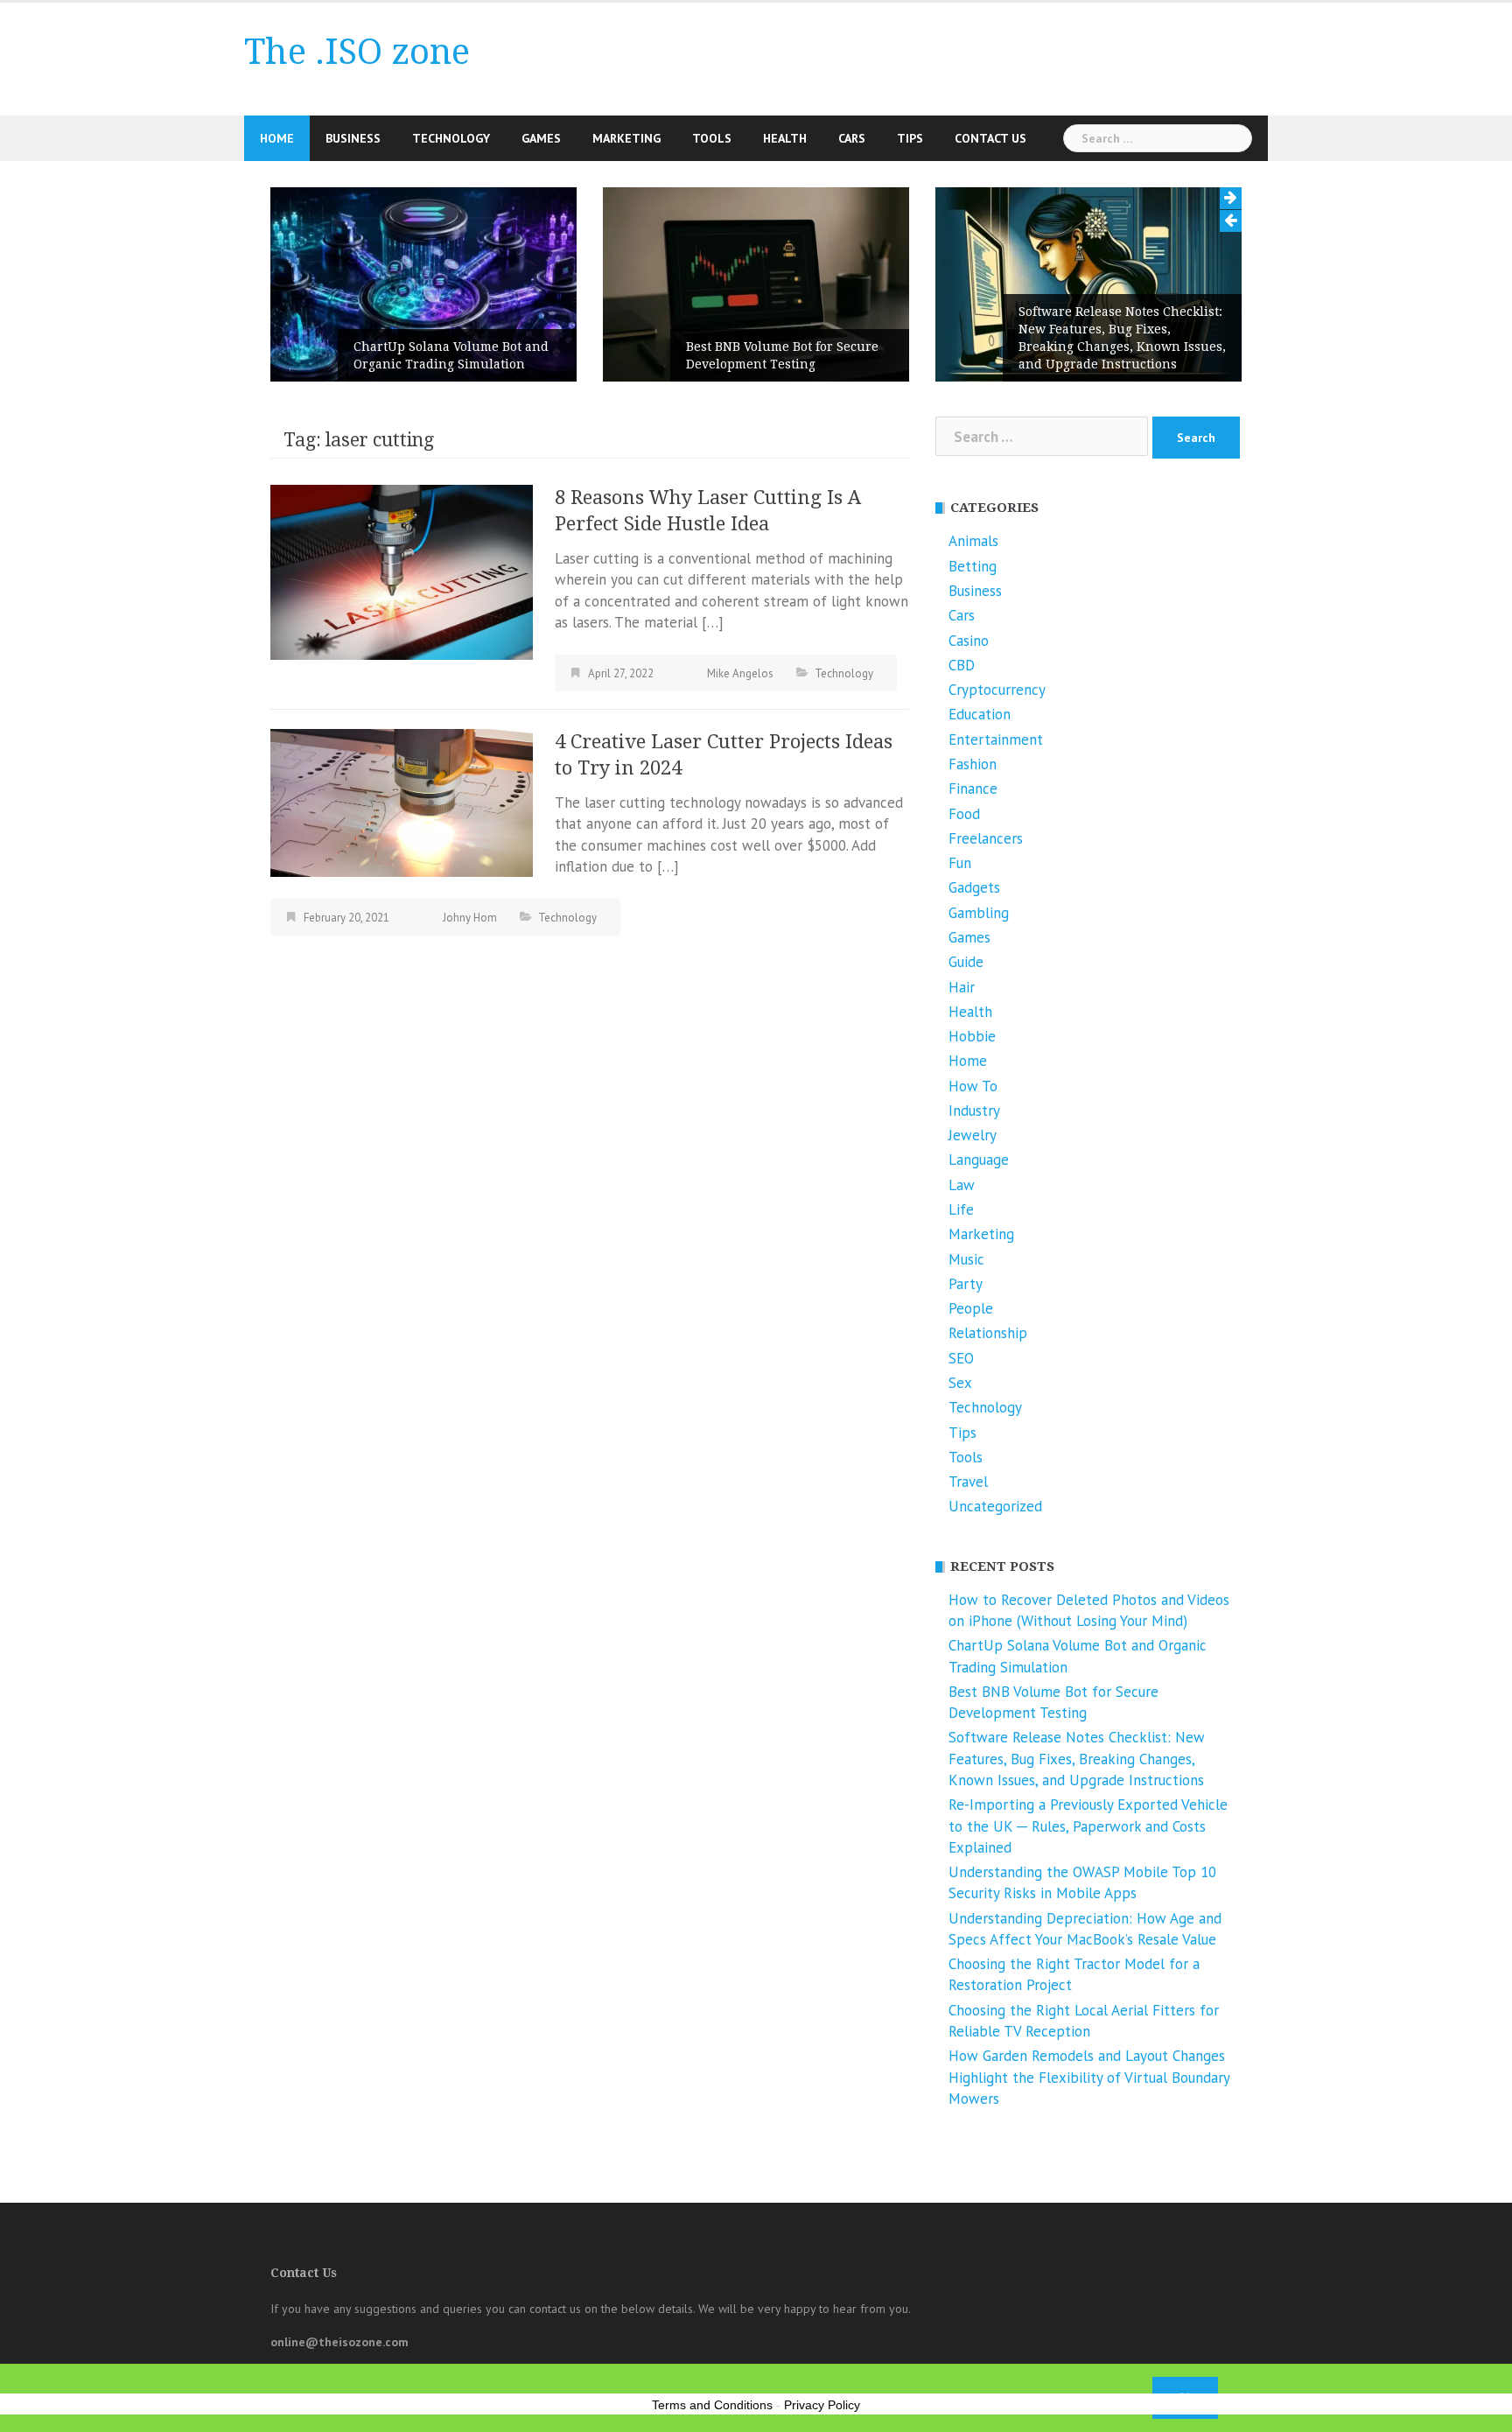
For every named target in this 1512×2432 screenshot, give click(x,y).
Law (962, 1185)
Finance (973, 788)
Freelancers (986, 838)
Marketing (626, 138)
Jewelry (973, 1135)
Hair (962, 987)
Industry (974, 1111)
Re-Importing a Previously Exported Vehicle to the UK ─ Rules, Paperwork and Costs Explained (1088, 1826)
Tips (910, 138)
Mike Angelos (740, 673)
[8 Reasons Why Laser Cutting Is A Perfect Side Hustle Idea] (402, 571)
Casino (969, 641)
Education (980, 714)
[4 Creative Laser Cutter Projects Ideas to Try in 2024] (402, 802)
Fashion (973, 764)
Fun (960, 863)
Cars (852, 138)
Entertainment (996, 739)
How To (973, 1086)
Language (979, 1160)
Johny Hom (470, 918)
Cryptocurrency (997, 690)
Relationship (988, 1333)
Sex (960, 1383)
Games (541, 138)
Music (966, 1259)
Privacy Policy (822, 2405)
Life (961, 1209)
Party (966, 1284)
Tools (712, 138)
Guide (966, 962)
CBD (962, 665)
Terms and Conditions (712, 2405)
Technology (451, 138)
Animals (973, 541)
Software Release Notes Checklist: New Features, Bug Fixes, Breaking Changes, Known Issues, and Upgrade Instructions (1122, 338)
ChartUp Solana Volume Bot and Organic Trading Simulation (451, 355)
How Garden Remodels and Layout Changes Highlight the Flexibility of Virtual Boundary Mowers (1089, 2077)
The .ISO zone (357, 52)
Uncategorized (995, 1506)
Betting (973, 566)
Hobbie (972, 1036)
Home (277, 138)
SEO (961, 1358)
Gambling (979, 913)
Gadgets (974, 887)
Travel (968, 1482)
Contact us (990, 138)
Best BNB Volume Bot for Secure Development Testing (782, 355)
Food (964, 814)
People (971, 1308)
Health (785, 138)
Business (353, 138)
